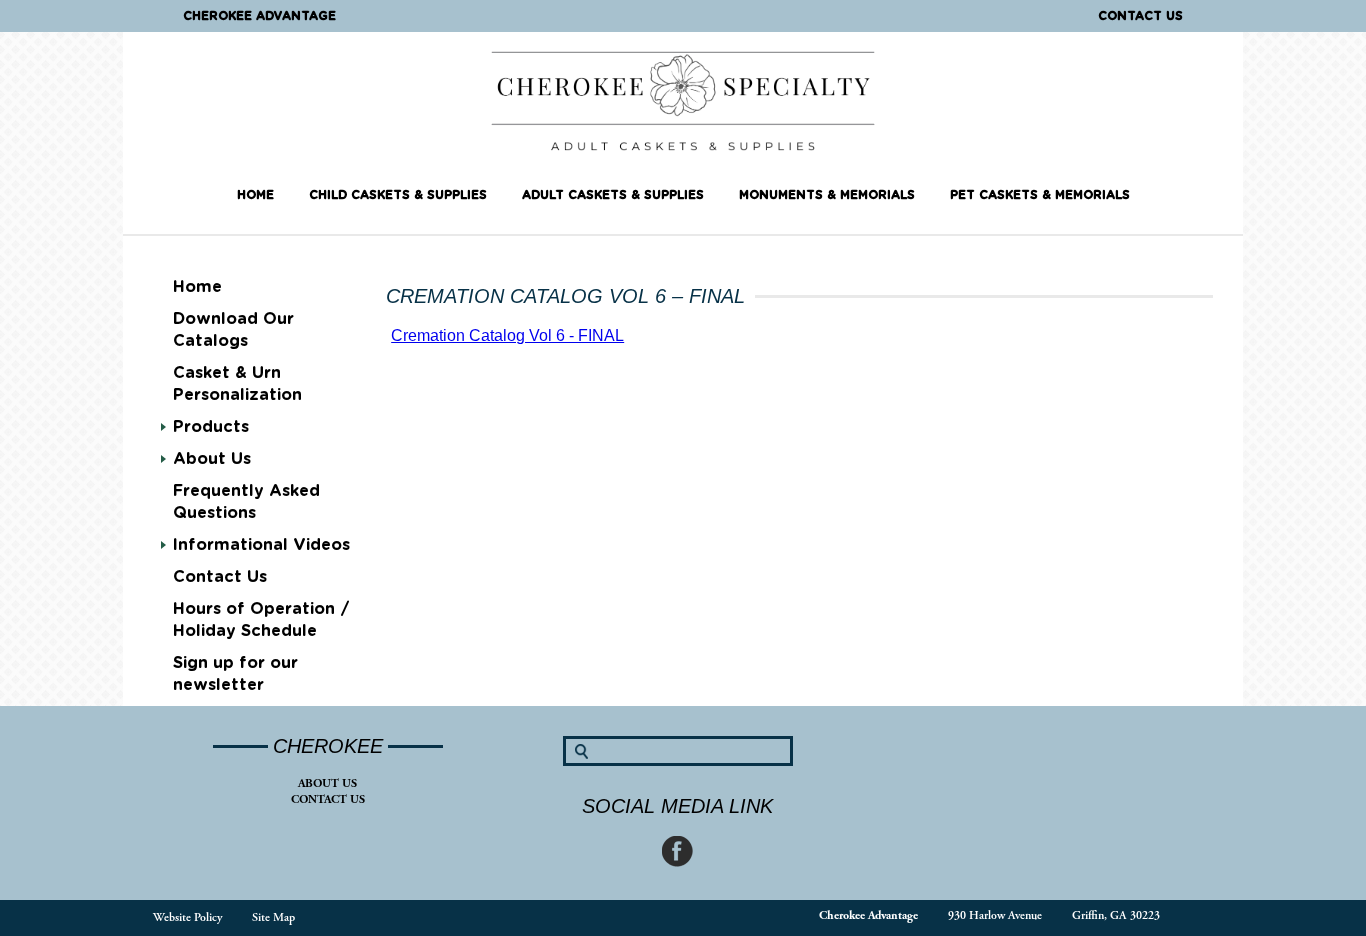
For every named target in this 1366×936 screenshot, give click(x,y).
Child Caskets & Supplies (398, 195)
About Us (327, 783)
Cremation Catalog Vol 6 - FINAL (507, 335)
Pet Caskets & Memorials (1040, 195)
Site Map (273, 917)
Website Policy (187, 917)
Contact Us (1140, 16)
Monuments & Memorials (827, 195)
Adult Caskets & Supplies (613, 195)
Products (211, 427)
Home (255, 195)
